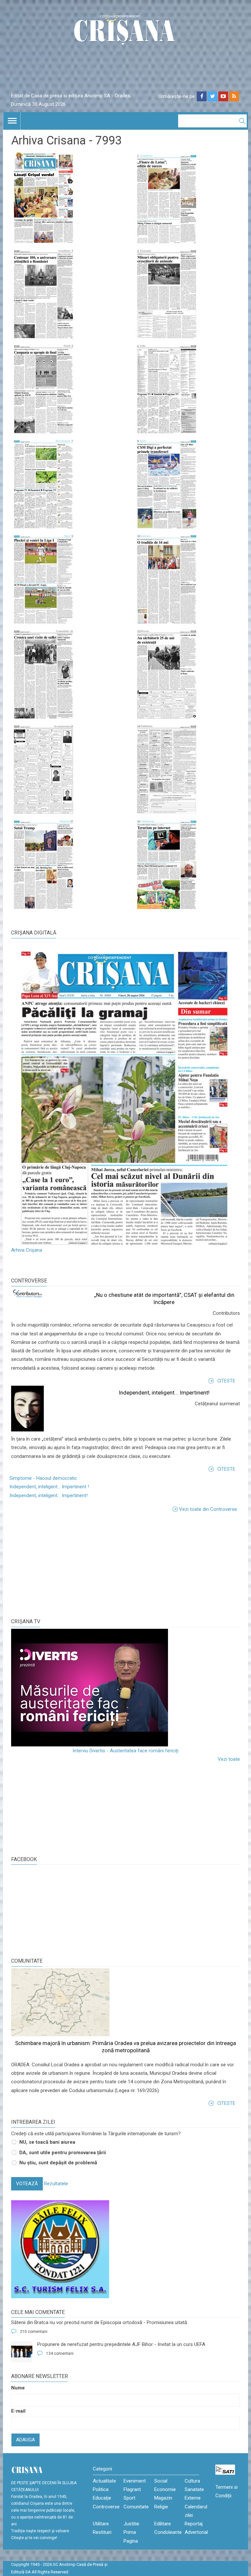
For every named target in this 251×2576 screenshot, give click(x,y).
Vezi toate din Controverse (208, 1509)
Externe (193, 2498)
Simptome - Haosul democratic (43, 1478)
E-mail (18, 2411)
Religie (161, 2507)
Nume (18, 2388)
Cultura (192, 2481)
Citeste (226, 1381)
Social (161, 2481)
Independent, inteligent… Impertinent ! (49, 1487)
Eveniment (135, 2481)
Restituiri (102, 2532)
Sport (129, 2498)
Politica (101, 2489)
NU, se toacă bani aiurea (47, 2142)
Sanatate (194, 2489)
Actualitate (104, 2481)
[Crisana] (125, 31)
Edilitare (163, 2524)
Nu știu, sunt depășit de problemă (58, 2163)
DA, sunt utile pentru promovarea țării (63, 2153)
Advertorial (196, 2532)
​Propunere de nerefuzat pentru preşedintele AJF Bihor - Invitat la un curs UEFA (121, 2344)
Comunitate (27, 1961)
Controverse (29, 1281)
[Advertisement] (60, 1564)
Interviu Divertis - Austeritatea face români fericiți (125, 1751)
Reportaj (194, 2524)
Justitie (131, 2524)
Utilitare (101, 2524)
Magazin (163, 2498)
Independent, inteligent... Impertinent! (164, 1393)
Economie (165, 2489)
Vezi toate (229, 1759)
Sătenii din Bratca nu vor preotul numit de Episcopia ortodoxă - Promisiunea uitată (99, 2322)
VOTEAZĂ (27, 2184)
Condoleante (168, 2532)
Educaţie (102, 2498)
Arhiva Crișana (27, 1250)
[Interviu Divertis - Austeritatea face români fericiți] (125, 1688)
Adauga (25, 2440)
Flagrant (132, 2489)
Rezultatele (56, 2184)
